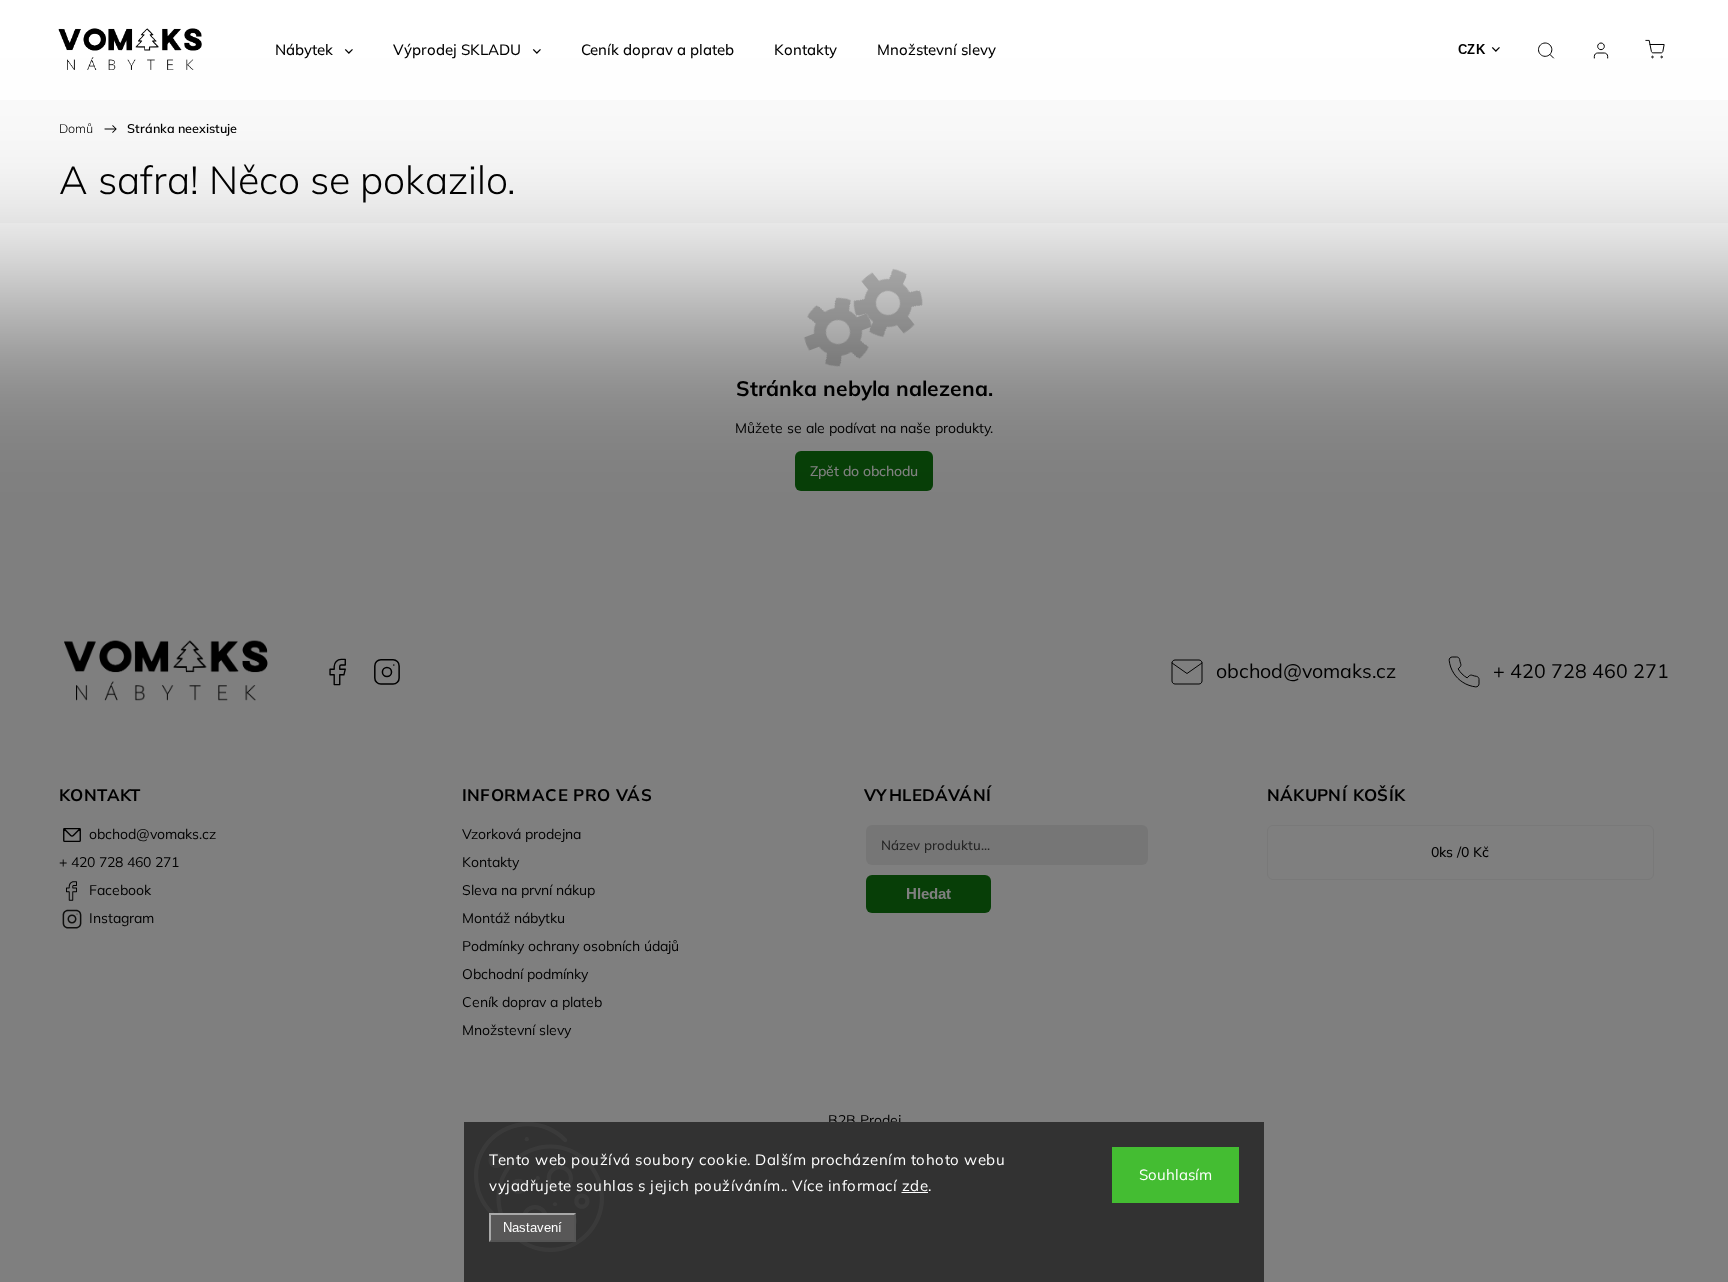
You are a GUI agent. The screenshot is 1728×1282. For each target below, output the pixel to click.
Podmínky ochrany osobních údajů (570, 946)
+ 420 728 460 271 (1581, 670)
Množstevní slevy (516, 1030)
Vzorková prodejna (521, 834)
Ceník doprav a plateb (532, 1002)
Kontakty (490, 862)
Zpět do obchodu (864, 471)
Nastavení (532, 1227)
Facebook (337, 672)
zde (915, 1185)
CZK (1472, 49)
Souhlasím (1175, 1174)
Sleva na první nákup (528, 890)
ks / (1460, 852)
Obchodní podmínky (525, 974)
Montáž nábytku (513, 918)
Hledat (928, 893)
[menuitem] (314, 50)
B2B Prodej (864, 1120)
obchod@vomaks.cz (1306, 670)
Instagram (387, 672)
